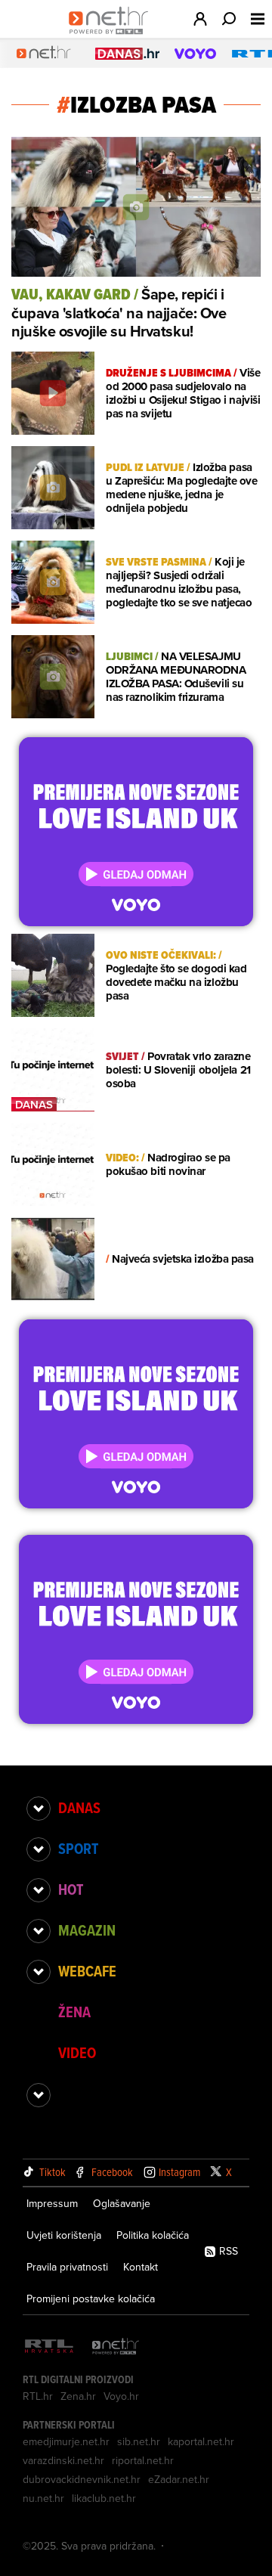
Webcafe (87, 1971)
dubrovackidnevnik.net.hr (82, 2479)
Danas (79, 1808)
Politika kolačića (153, 2235)
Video (77, 2053)
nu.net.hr (43, 2498)
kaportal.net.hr (201, 2441)
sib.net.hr (139, 2441)
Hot (71, 1889)
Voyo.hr (121, 2396)
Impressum (52, 2203)
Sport (78, 1849)
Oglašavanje (122, 2203)
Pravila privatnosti (67, 2267)
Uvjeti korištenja (64, 2235)
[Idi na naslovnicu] (112, 35)
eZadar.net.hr (179, 2479)
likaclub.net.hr (104, 2498)
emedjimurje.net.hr (66, 2441)
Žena (74, 2012)
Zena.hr (78, 2396)
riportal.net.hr (143, 2460)
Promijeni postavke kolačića (91, 2299)
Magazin (87, 1930)
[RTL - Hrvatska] (49, 2347)
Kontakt (141, 2267)
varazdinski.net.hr (63, 2460)
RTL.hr (38, 2396)
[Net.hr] (116, 2347)
